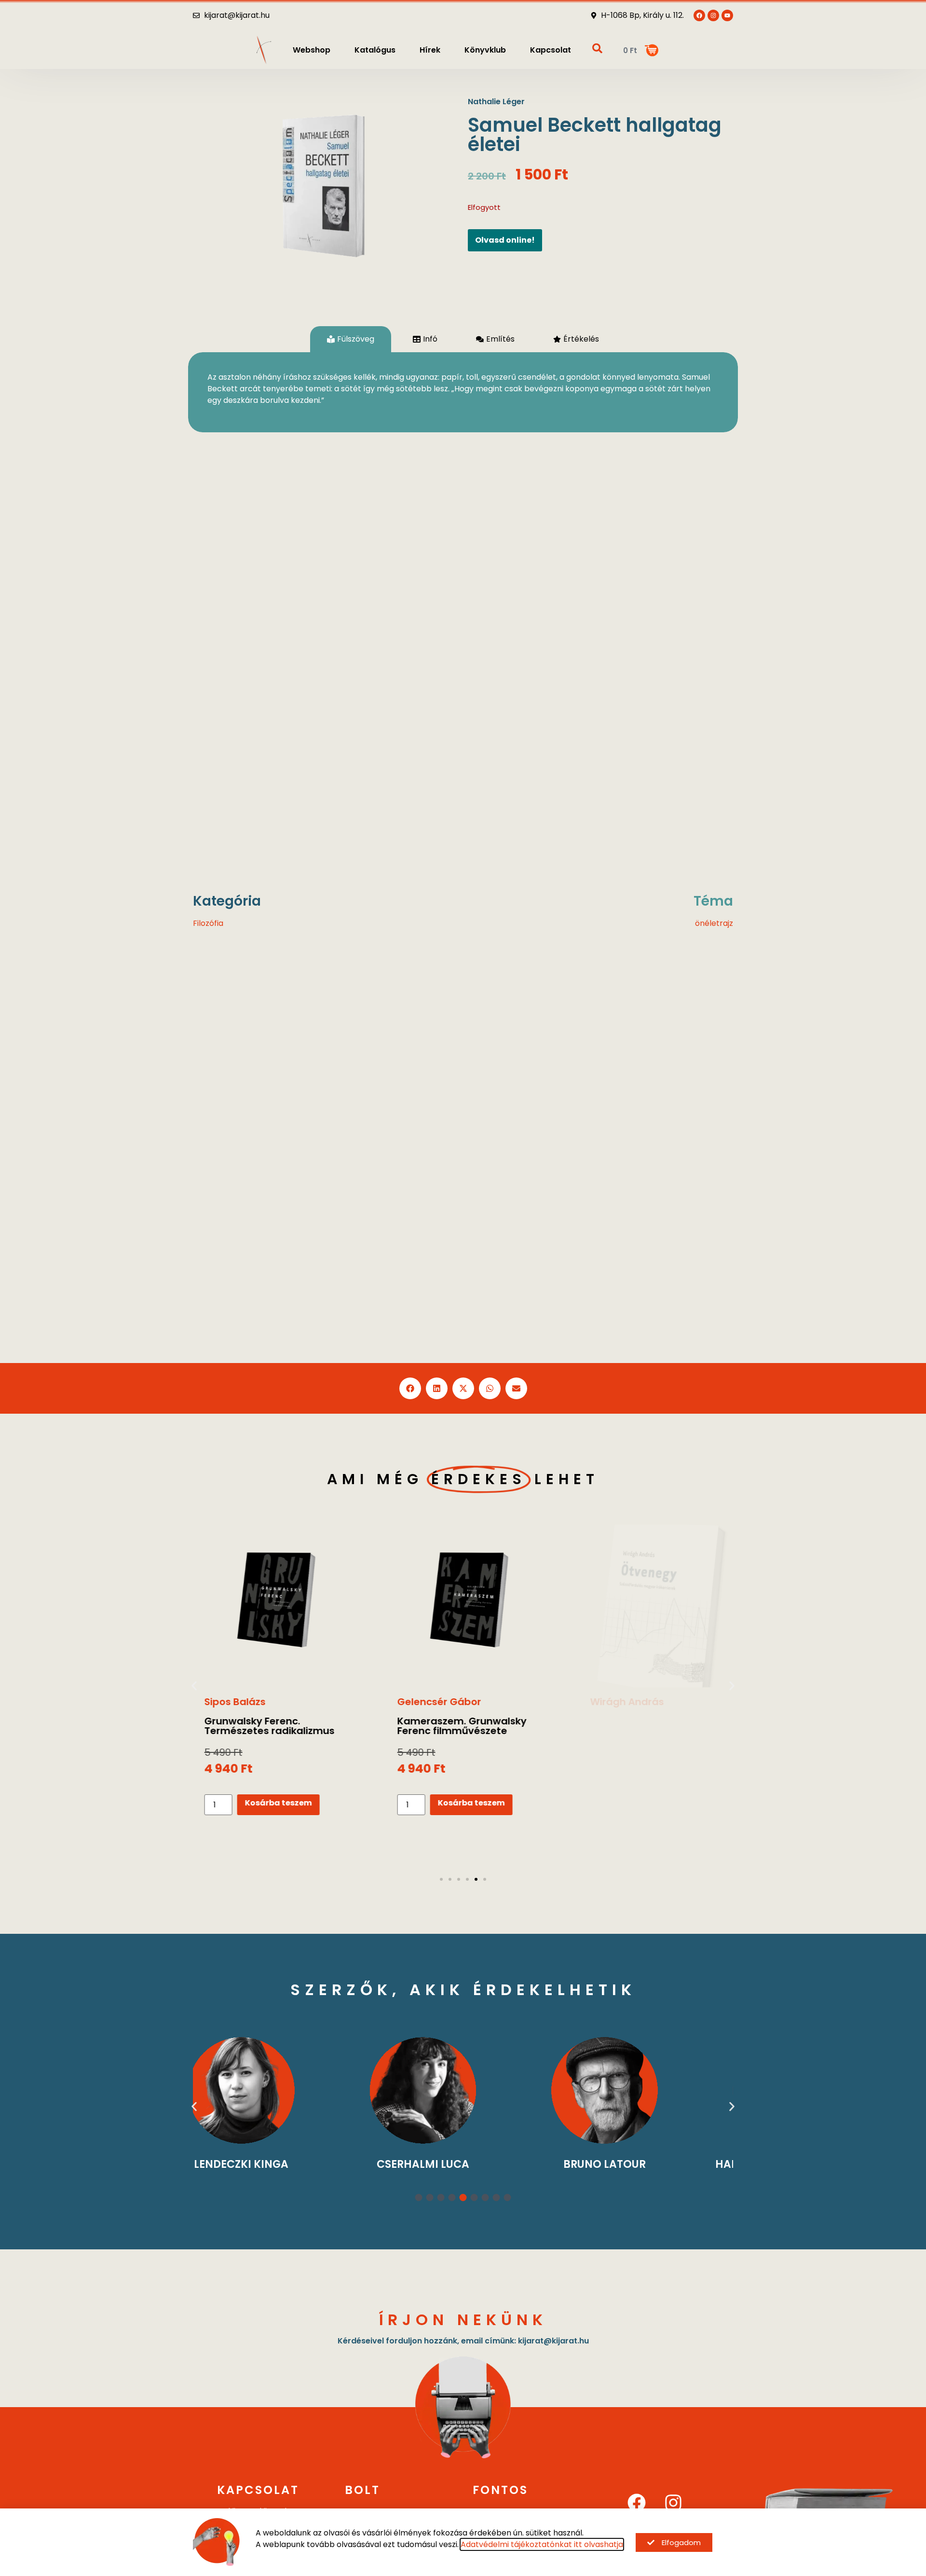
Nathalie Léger (496, 102)
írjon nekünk (463, 2320)
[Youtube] (727, 15)
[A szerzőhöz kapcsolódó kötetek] (281, 2090)
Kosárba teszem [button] (272, 1803)
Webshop (312, 50)
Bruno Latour (463, 2164)
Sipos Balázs (228, 1702)
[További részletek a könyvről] (270, 1606)
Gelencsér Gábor (433, 1702)
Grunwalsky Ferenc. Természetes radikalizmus (263, 1726)
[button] (410, 1388)
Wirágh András (620, 1702)
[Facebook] (637, 2503)
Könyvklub (485, 50)
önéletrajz (714, 923)
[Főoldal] (264, 50)
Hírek (430, 50)
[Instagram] (673, 2503)
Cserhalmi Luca (281, 2164)
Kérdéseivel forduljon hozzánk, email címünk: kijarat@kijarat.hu (463, 2341)
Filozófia (208, 923)
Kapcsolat (551, 50)
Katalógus (375, 50)
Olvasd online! (505, 240)
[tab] (351, 339)
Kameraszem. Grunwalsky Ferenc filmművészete (455, 1726)
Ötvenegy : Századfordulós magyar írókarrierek (650, 1726)
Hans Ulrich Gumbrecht (645, 2164)
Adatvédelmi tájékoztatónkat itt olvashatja (542, 2544)
